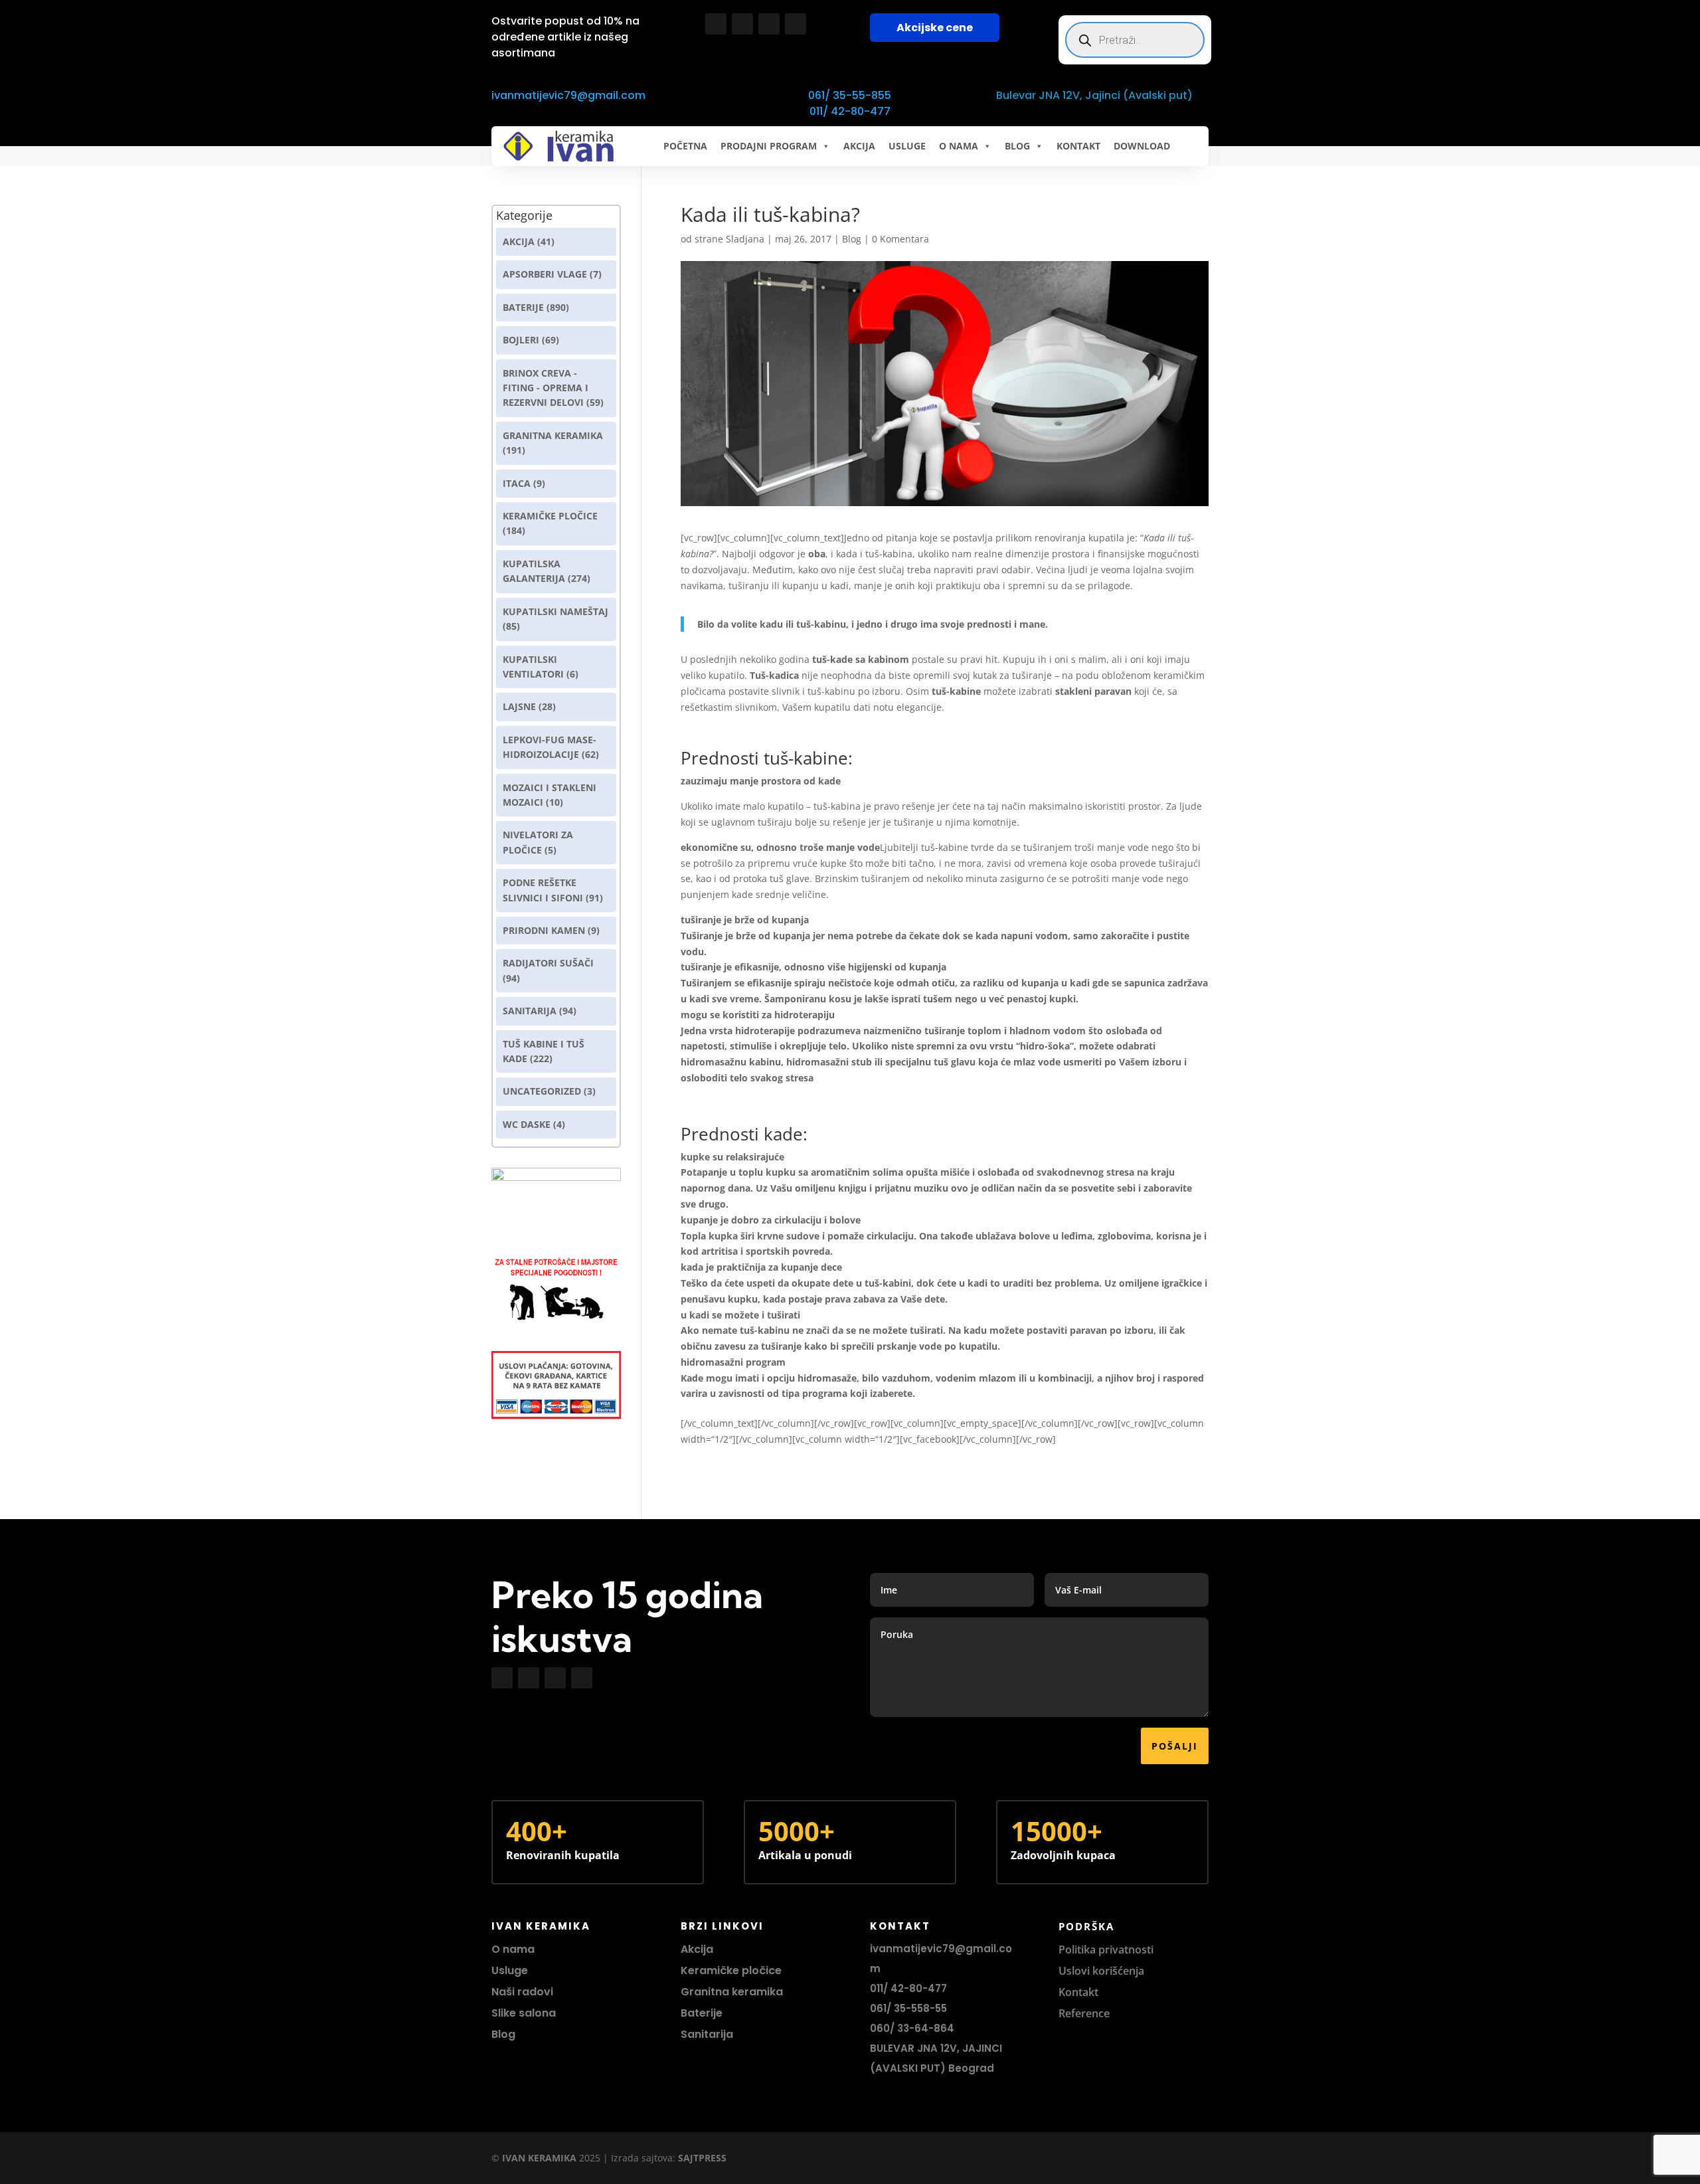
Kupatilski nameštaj (555, 611)
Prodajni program (769, 146)
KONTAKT (1078, 146)
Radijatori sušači (548, 963)
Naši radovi (522, 1992)
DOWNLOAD (1142, 146)
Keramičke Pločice (550, 516)
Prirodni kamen (544, 930)
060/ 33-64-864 (912, 2028)
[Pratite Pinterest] (796, 24)
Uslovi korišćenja (1101, 1971)
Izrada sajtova (642, 2158)
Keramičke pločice (731, 1970)
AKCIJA (859, 146)
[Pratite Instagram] (742, 24)
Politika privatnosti (1106, 1950)
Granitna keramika (553, 435)
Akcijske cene (935, 28)
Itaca (517, 483)
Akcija (519, 241)
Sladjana (745, 239)
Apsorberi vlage (545, 274)
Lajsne (519, 706)
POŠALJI (1175, 1746)
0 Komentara (900, 239)
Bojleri (521, 340)
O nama (513, 1949)
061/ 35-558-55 (908, 2008)
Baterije (523, 307)
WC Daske (527, 1124)
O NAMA (959, 146)
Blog (852, 239)
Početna (685, 146)
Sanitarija (530, 1011)
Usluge (907, 146)
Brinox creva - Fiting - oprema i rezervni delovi (546, 388)
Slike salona (524, 2013)
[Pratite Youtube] (769, 24)
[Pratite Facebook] (716, 24)
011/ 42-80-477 (850, 111)
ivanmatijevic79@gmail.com (568, 95)
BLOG (1017, 146)
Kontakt (1078, 1992)
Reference (1084, 2013)
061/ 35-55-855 (850, 95)
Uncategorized (542, 1091)
